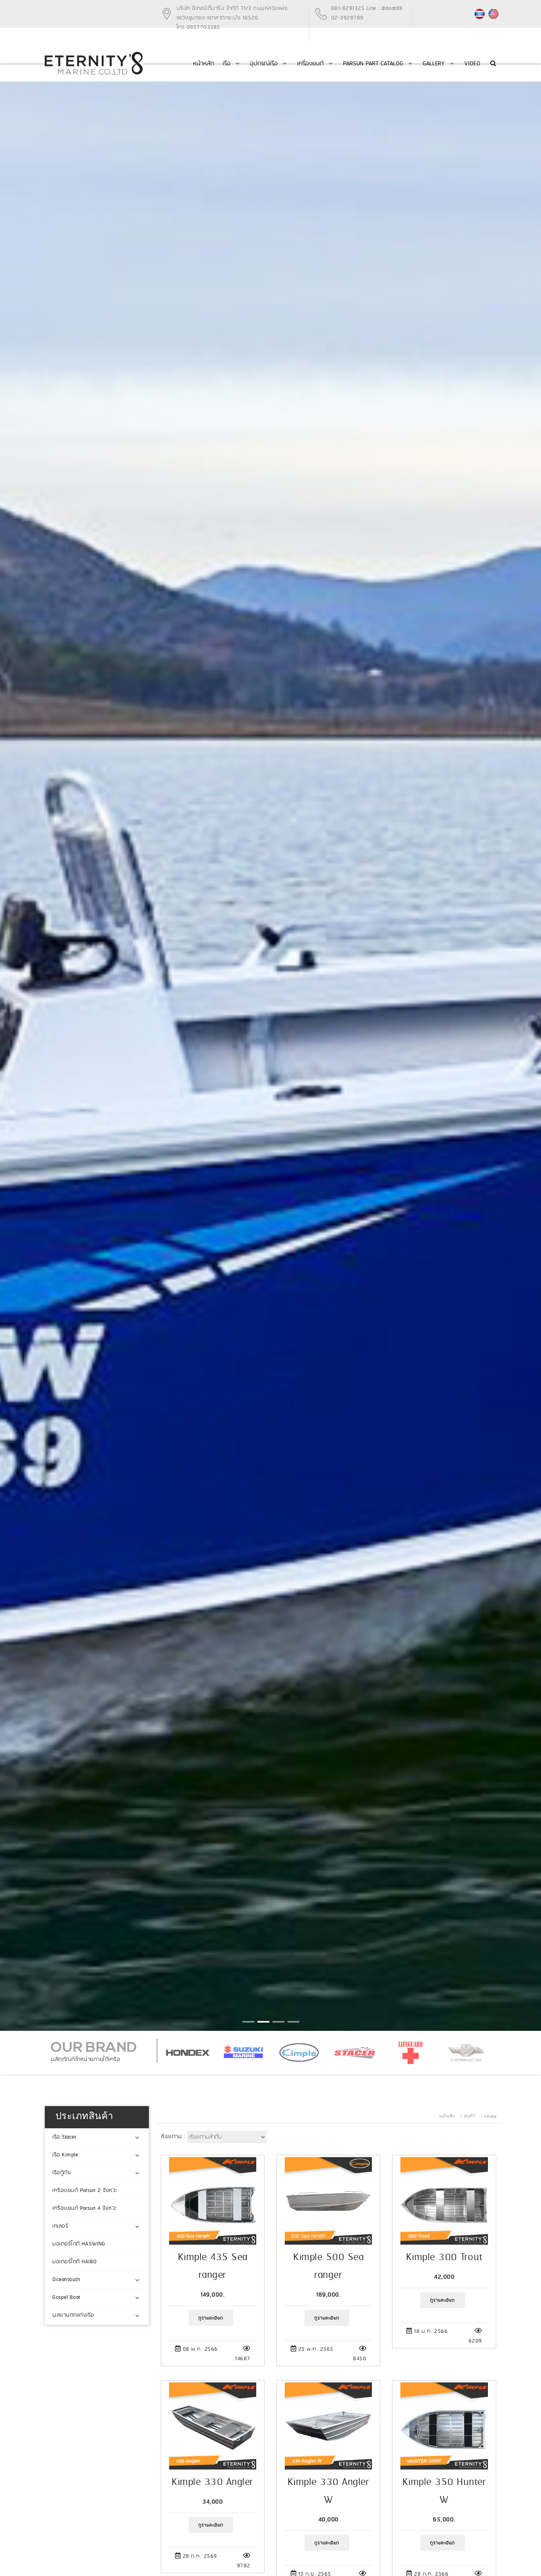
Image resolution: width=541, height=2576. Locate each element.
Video (472, 64)
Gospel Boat (66, 2297)
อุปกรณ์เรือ (265, 64)
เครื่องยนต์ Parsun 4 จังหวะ (85, 2208)
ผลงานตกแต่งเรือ (73, 2315)
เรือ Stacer (64, 2137)
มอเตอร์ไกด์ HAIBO (75, 2262)
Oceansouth (66, 2280)
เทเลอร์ (60, 2226)
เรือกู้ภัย (61, 2173)
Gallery (435, 64)
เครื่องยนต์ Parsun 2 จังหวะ (85, 2191)
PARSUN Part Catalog (374, 64)
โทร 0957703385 (198, 28)
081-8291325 (348, 9)
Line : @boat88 (385, 9)
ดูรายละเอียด (211, 2318)
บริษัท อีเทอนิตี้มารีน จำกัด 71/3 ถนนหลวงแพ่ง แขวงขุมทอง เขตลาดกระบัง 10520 (232, 13)
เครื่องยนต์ (311, 64)
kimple (490, 2116)
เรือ (228, 64)
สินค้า (470, 2116)
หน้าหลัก (203, 64)
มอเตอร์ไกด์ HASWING (79, 2244)
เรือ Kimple (65, 2155)
